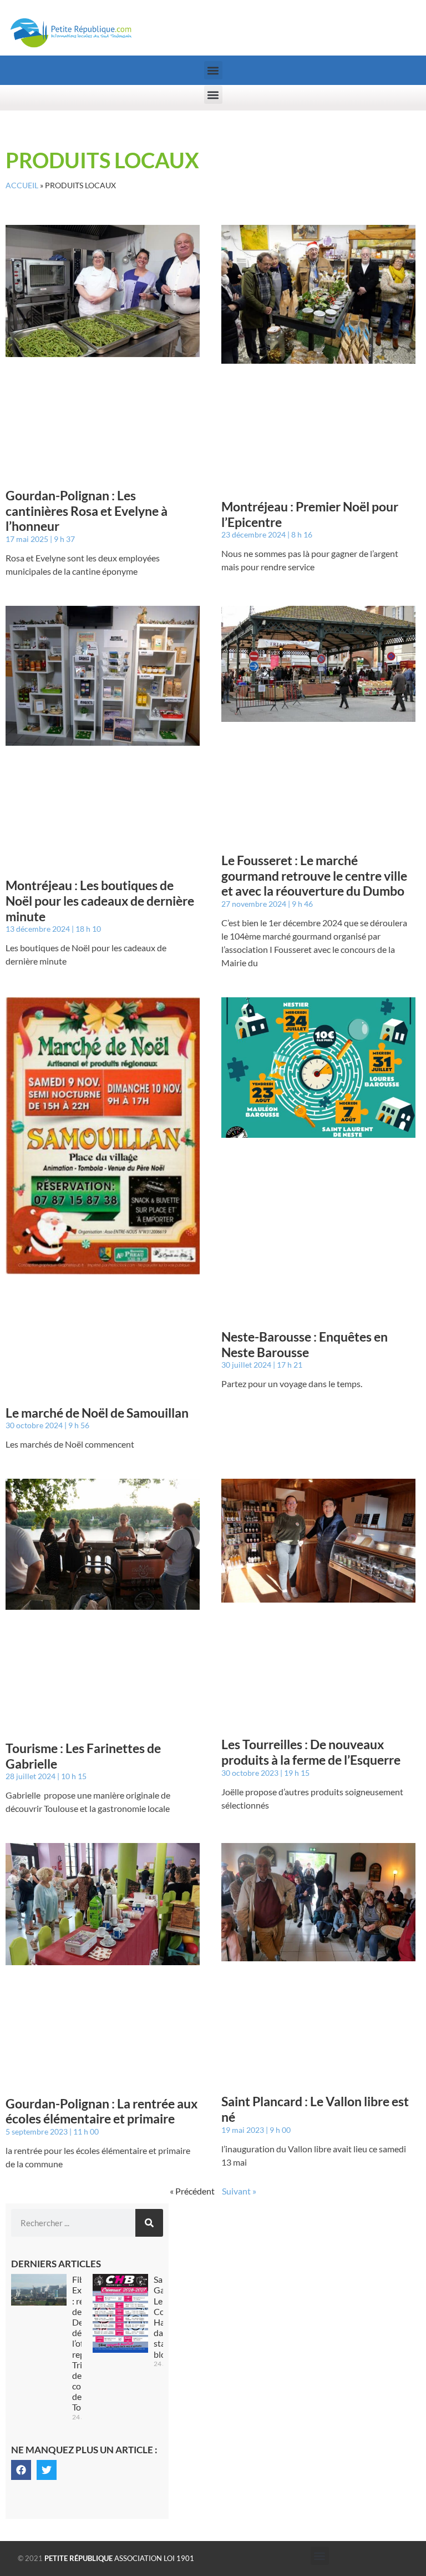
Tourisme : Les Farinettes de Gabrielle (83, 1756)
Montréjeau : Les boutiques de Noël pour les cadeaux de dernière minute (100, 900)
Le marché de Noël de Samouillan (98, 1413)
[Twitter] (47, 2470)
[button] (213, 70)
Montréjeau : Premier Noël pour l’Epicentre (310, 514)
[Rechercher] (149, 2223)
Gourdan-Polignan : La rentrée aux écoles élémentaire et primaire (102, 2111)
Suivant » (239, 2191)
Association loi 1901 (119, 2558)
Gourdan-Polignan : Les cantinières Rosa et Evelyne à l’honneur (87, 511)
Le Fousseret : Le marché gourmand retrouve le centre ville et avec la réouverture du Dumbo (314, 875)
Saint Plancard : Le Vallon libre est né (315, 2109)
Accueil (22, 185)
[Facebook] (21, 2470)
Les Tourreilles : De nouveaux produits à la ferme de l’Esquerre (311, 1752)
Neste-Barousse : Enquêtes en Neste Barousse (305, 1344)
